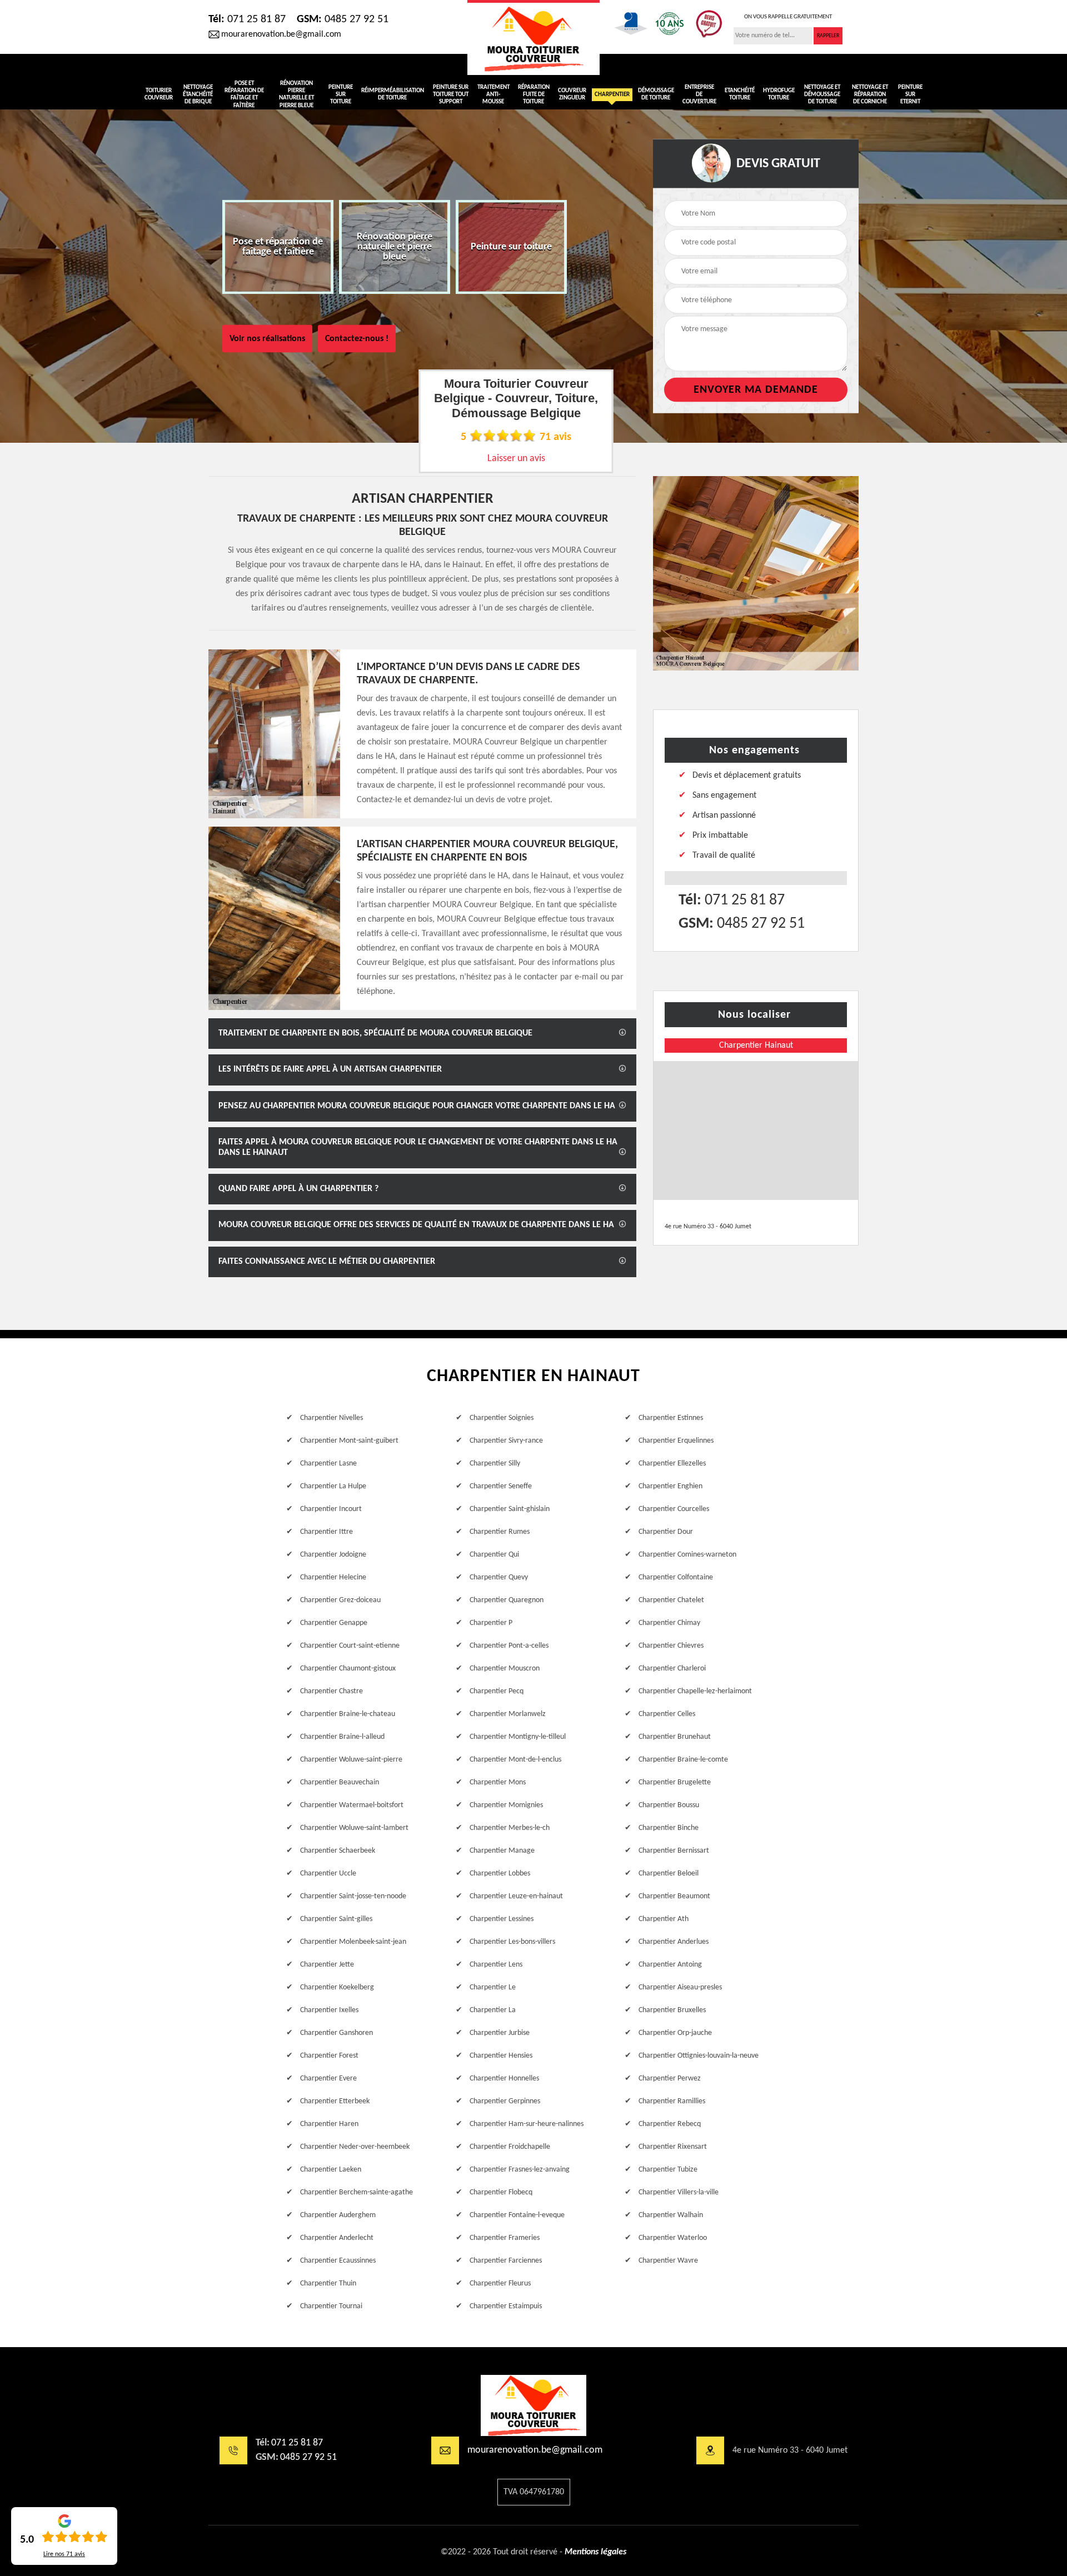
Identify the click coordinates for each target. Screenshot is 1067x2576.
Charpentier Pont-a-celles (509, 1646)
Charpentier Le (493, 1987)
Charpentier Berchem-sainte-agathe (357, 2192)
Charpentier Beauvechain (340, 1782)
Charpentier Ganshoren (336, 2033)
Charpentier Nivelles (331, 1418)
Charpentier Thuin (328, 2284)
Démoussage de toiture (656, 94)
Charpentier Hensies (501, 2056)
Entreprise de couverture (699, 95)
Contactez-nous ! (357, 339)
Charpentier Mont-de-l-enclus (515, 1760)
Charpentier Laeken (331, 2170)
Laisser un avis (516, 459)
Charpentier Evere (328, 2079)
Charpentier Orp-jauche (675, 2033)
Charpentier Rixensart (673, 2147)
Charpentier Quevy (499, 1577)
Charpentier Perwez (670, 2079)
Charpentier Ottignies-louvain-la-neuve (699, 2056)
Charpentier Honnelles (504, 2079)
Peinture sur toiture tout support (451, 95)
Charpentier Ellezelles (672, 1464)
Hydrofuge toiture (779, 94)
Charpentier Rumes (500, 1532)
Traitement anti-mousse (493, 95)
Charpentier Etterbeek (335, 2101)
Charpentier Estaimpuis (506, 2306)
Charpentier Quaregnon (507, 1600)
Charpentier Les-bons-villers (512, 1942)
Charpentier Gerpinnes (505, 2101)
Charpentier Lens (496, 1965)
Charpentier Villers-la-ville (679, 2192)
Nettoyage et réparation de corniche (870, 95)
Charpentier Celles (667, 1714)
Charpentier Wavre (668, 2261)
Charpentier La (493, 2010)
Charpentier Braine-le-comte (683, 1760)
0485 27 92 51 (343, 19)
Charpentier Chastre (331, 1691)
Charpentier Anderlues (674, 1942)
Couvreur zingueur (572, 94)
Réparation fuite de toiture (534, 95)
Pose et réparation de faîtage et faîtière (244, 95)
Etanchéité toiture (740, 94)
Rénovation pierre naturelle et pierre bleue (296, 95)
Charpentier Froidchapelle (510, 2147)
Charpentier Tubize (668, 2170)
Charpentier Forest (329, 2056)
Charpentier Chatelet (671, 1600)
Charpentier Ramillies (672, 2101)
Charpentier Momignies (506, 1805)
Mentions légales (595, 2552)
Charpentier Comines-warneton (687, 1555)
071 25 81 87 (247, 19)
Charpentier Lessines (502, 1919)
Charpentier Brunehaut (675, 1737)
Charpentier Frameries (505, 2238)
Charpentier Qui (494, 1555)
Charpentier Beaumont (674, 1896)
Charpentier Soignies (502, 1418)
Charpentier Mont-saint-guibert (349, 1441)
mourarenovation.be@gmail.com (281, 34)
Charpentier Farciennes (506, 2261)
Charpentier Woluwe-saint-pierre (351, 1760)
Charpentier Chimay (669, 1623)
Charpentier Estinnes (671, 1418)
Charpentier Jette (327, 1965)
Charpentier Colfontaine (676, 1577)
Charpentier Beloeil (669, 1874)
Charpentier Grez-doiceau (340, 1600)
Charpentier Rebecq (670, 2124)
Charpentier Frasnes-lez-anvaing (520, 2170)
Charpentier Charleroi (672, 1669)
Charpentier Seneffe (501, 1486)
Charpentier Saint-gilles (336, 1919)
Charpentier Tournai (331, 2306)
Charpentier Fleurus (500, 2284)
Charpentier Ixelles (329, 2010)
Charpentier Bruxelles (672, 2010)
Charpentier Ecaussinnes (338, 2261)
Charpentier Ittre (326, 1532)
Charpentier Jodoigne (333, 1555)
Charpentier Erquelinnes (676, 1441)
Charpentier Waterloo (673, 2238)
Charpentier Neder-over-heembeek (355, 2147)
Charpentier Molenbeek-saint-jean (353, 1942)
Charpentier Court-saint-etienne (350, 1646)
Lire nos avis (64, 2554)
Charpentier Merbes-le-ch (510, 1828)
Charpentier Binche (669, 1828)
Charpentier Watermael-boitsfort (352, 1805)
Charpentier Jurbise (500, 2033)
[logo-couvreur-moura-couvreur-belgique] (533, 37)
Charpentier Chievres (671, 1646)
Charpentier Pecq (497, 1691)
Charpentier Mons (498, 1782)
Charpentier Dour (666, 1532)
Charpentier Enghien (670, 1486)
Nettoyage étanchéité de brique (198, 95)
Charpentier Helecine (333, 1577)
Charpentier (612, 95)
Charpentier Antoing (670, 1965)
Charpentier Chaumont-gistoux (348, 1669)
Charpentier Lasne (328, 1464)
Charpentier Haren (329, 2124)
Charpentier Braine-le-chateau (348, 1714)
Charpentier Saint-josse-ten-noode (353, 1896)
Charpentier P (491, 1623)
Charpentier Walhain (671, 2215)
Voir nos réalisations (267, 339)
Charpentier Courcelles (674, 1509)
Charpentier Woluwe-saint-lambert (354, 1828)
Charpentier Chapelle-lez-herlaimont (695, 1691)
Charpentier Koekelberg (337, 1987)
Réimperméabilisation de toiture (393, 94)
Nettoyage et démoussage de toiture (822, 95)
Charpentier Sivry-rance (506, 1441)
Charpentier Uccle (328, 1874)
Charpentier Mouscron (505, 1669)
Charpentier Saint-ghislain (510, 1509)
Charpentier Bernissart (674, 1851)
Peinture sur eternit (910, 95)
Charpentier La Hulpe (333, 1486)
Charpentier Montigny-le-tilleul (518, 1737)
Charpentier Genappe (334, 1623)
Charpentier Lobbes (500, 1874)
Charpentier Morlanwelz (508, 1714)
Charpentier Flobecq (501, 2192)
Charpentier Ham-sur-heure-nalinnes (527, 2124)
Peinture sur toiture (341, 95)
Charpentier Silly (495, 1464)
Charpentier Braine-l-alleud (342, 1737)
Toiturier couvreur (159, 94)
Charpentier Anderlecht (337, 2238)
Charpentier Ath (664, 1919)
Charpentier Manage (502, 1851)
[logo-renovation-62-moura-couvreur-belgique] (533, 2405)
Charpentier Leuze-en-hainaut (516, 1896)
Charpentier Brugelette (675, 1782)
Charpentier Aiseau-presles (680, 1987)
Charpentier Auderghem (338, 2215)
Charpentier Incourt (331, 1509)
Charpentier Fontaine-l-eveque (517, 2215)
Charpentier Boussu (669, 1805)
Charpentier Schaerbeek (338, 1851)
